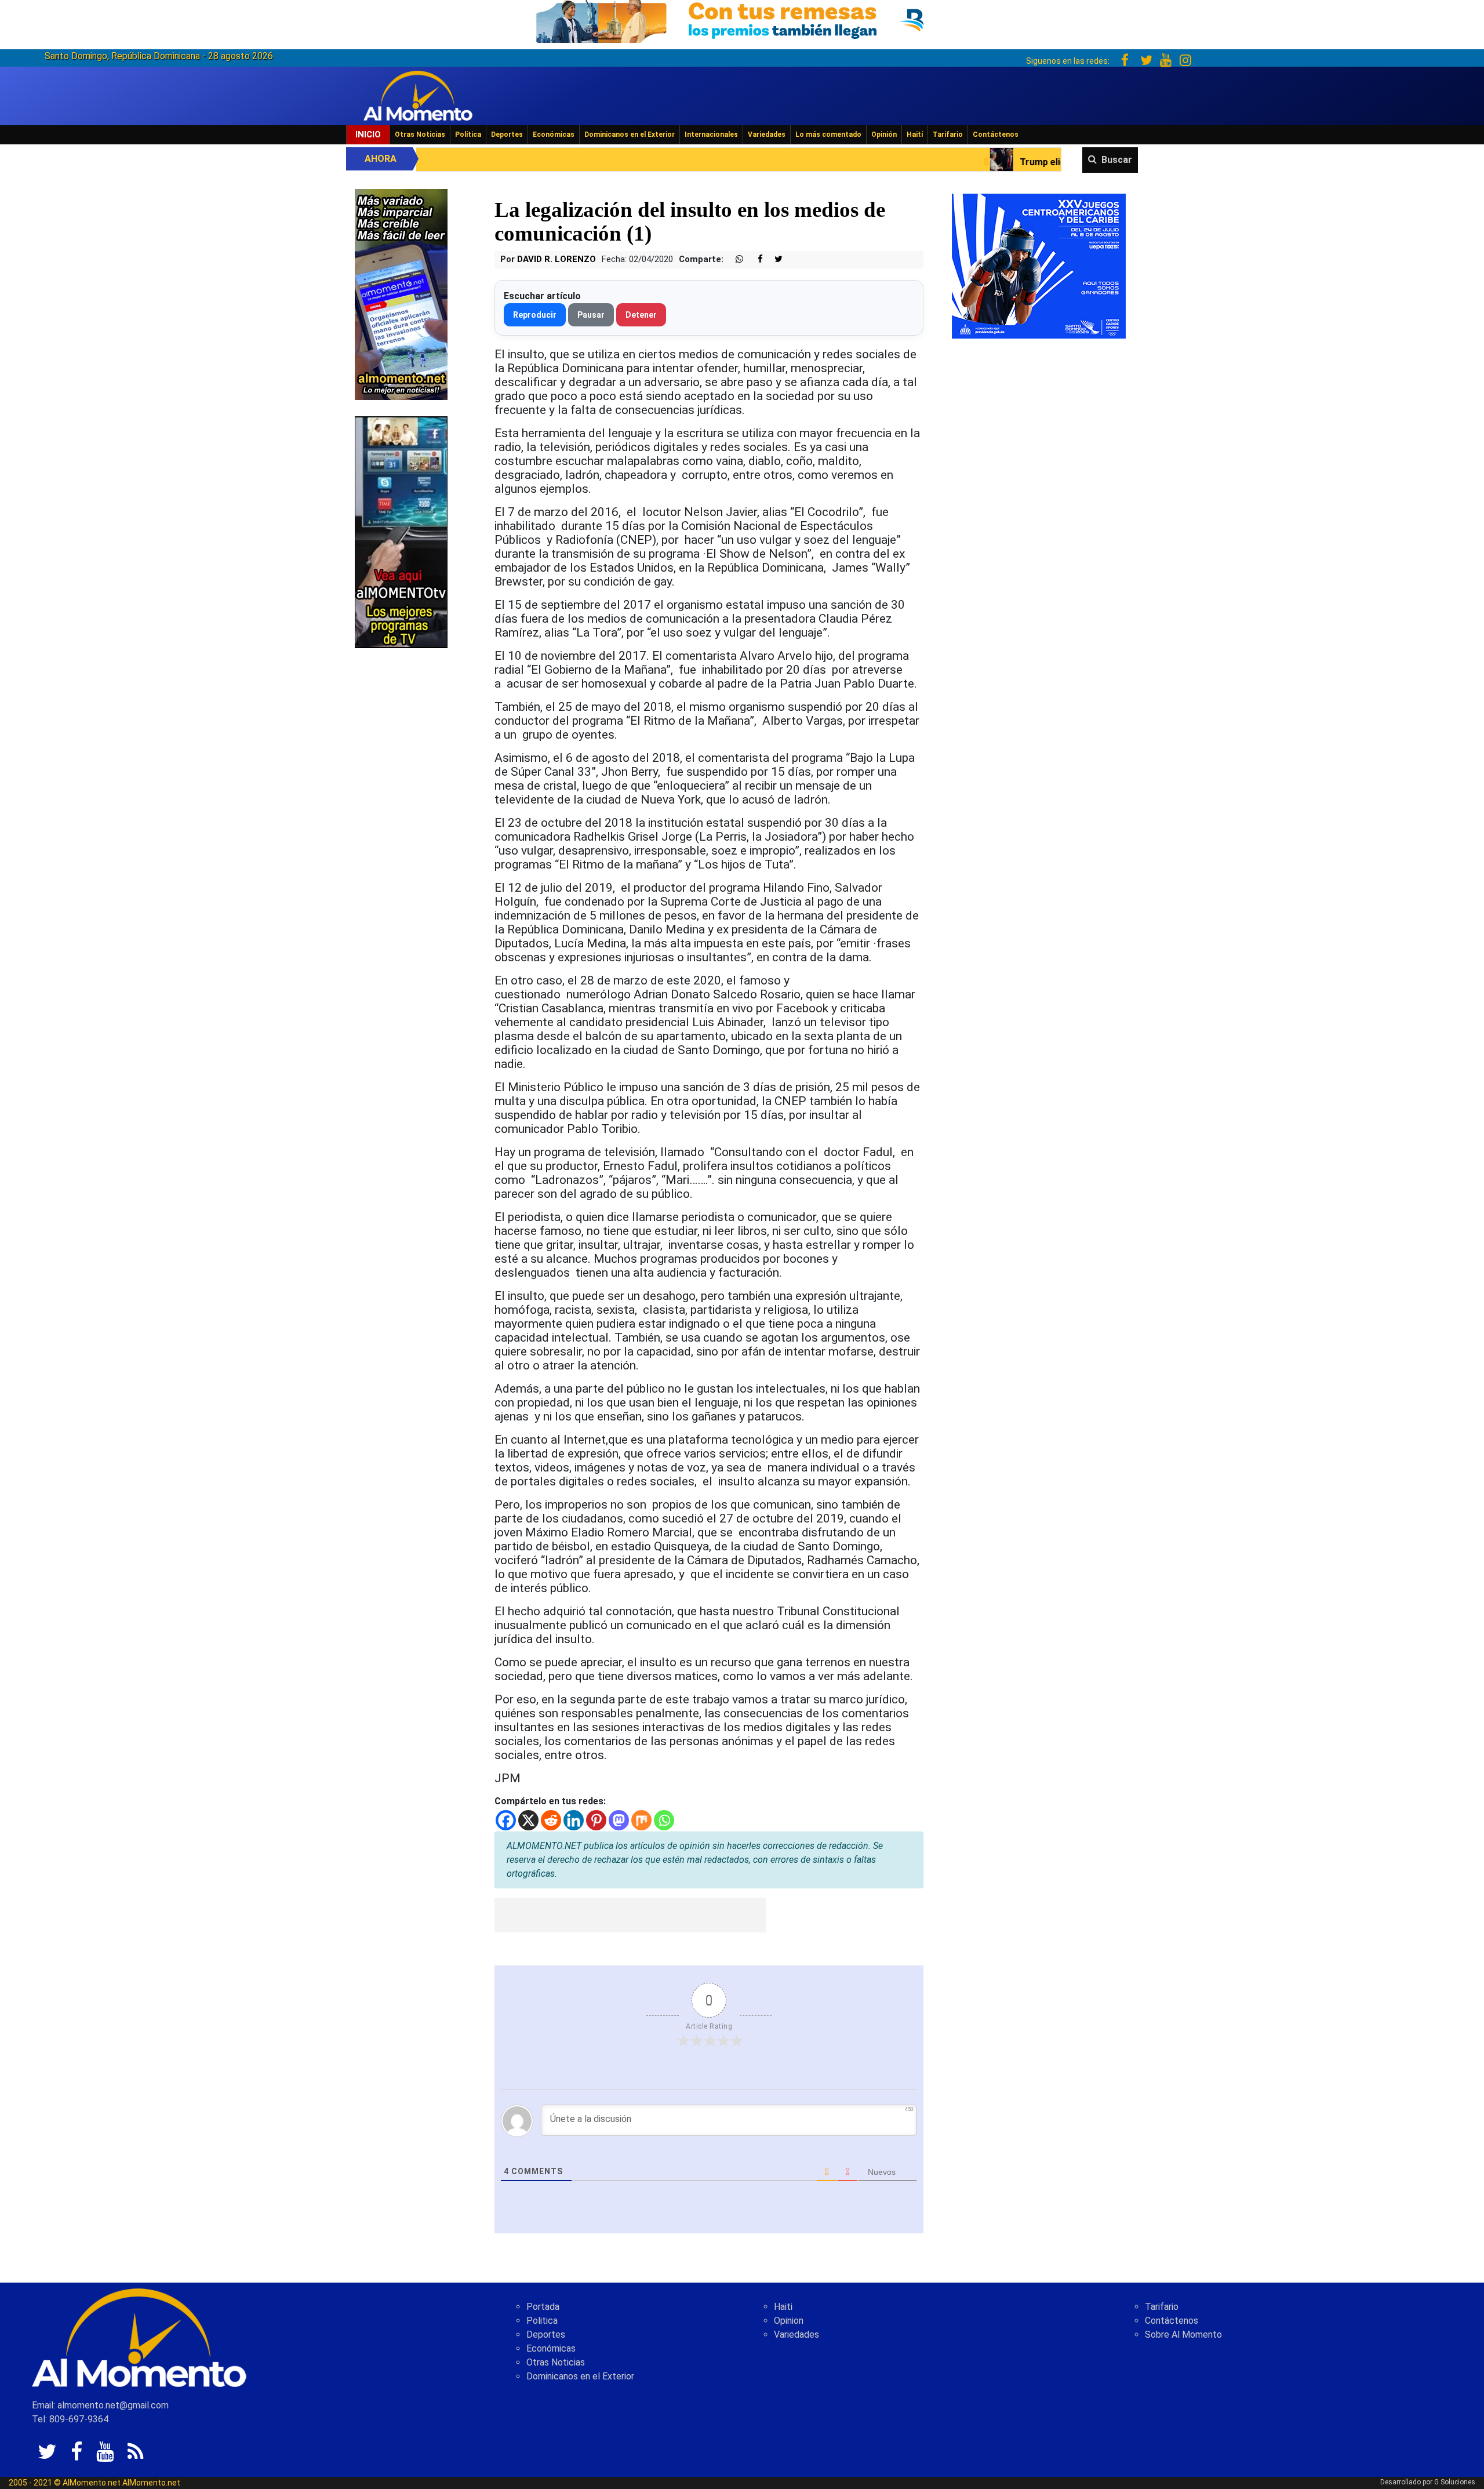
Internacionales (711, 135)
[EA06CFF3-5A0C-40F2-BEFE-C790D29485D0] (401, 531)
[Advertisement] (630, 1915)
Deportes (507, 135)
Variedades (767, 135)
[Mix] (641, 1820)
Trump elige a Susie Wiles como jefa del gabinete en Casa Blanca (967, 162)
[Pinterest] (596, 1820)
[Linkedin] (574, 1820)
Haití (915, 135)
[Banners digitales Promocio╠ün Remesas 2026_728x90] (742, 19)
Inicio (368, 135)
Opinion (789, 2321)
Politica (542, 2321)
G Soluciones (1455, 2482)
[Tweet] (774, 259)
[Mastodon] (619, 1820)
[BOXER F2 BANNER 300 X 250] (1039, 265)
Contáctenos (996, 135)
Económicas (554, 135)
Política (468, 135)
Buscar (1117, 160)
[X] (528, 1820)
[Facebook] (506, 1820)
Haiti (783, 2307)
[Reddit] (551, 1820)
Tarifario (948, 135)
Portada (543, 2307)
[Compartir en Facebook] (754, 259)
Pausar (591, 315)
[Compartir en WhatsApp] (734, 259)
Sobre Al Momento (1183, 2334)
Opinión (884, 135)
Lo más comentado (828, 135)
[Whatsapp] (664, 1820)
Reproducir (535, 315)
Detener (641, 315)
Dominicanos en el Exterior (630, 135)
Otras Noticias (420, 135)
